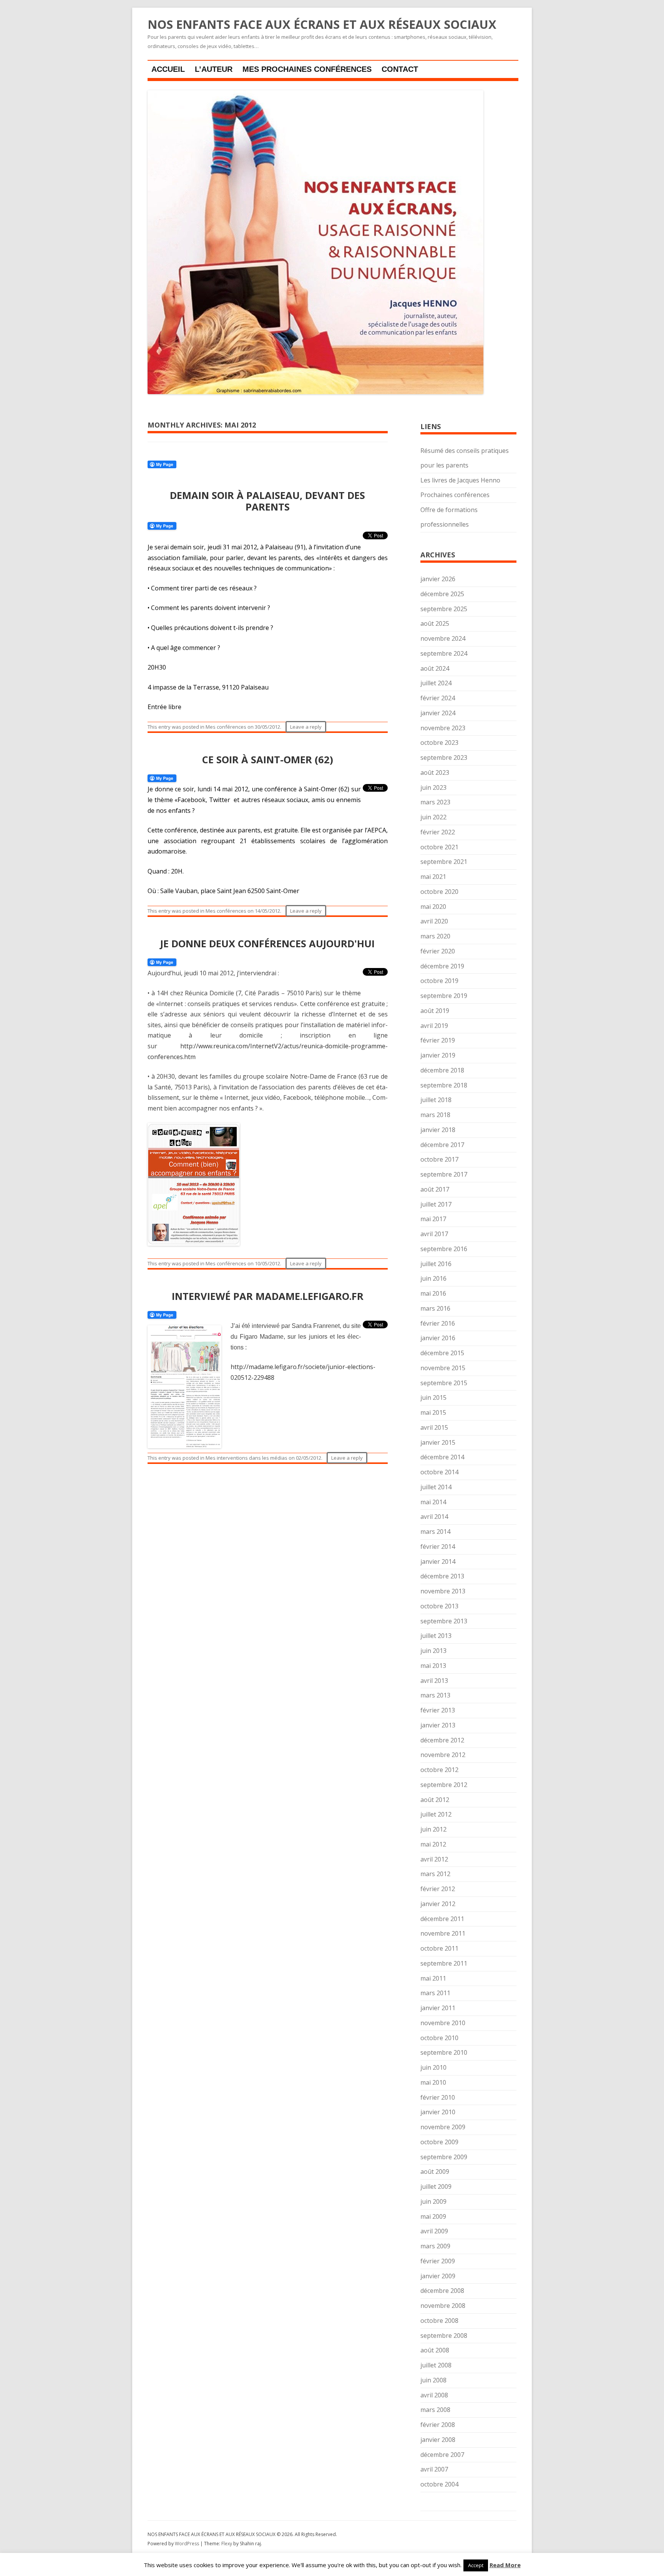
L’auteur (214, 69)
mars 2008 (435, 2410)
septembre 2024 (444, 653)
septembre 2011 (444, 1963)
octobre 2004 (439, 2484)
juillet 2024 (436, 683)
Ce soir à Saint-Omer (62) (268, 759)
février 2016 (438, 1323)
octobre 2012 (439, 1770)
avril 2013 (434, 1681)
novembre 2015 (443, 1368)
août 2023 (435, 772)
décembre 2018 (442, 1070)
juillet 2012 (436, 1814)
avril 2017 (434, 1234)
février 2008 (438, 2425)
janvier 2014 (438, 1562)
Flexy (227, 2544)
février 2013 (438, 1710)
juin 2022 (433, 817)
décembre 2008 (442, 2291)
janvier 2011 (438, 2008)
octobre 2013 (439, 1606)
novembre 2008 (443, 2306)
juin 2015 (433, 1397)
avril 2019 (434, 1026)
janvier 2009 (438, 2276)
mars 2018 (435, 1115)
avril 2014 (434, 1517)
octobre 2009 (439, 2142)
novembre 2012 (443, 1755)
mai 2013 (433, 1666)
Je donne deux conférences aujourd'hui (267, 943)
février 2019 (438, 1040)
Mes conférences (226, 727)
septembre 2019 (444, 996)
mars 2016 (435, 1308)
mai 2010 (433, 2082)
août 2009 (435, 2172)
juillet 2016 (436, 1264)
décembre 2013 (442, 1576)
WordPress (188, 2544)
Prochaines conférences (455, 495)
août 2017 (435, 1189)
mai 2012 (433, 1844)
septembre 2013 (444, 1621)
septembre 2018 (444, 1085)
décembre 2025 (442, 594)
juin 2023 (433, 787)
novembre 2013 (443, 1591)
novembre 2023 (443, 728)
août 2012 (435, 1800)
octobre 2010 (439, 2038)
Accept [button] (476, 2565)
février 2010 (438, 2097)
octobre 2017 (439, 1159)
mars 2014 (435, 1532)
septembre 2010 (444, 2052)
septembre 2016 (444, 1249)
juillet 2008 (436, 2365)
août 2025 (435, 623)
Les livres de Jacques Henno (460, 480)
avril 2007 (434, 2469)
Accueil (168, 69)
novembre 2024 (443, 638)
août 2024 (435, 668)
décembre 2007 (442, 2455)
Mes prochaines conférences (307, 69)
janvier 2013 (438, 1725)
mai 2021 (433, 877)
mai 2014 (433, 1502)
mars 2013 (435, 1695)
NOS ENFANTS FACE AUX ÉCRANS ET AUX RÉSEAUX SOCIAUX (322, 25)
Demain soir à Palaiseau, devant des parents (267, 501)
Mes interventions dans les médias (247, 1458)
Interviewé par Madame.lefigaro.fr (268, 1296)
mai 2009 (433, 2216)
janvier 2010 (438, 2112)
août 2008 (435, 2350)
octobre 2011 (439, 1948)
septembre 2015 (444, 1383)
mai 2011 (433, 1978)
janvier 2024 (438, 713)
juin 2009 (433, 2201)
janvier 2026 (438, 579)
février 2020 (438, 951)
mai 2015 (433, 1412)
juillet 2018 (436, 1100)
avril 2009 (434, 2231)
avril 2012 (434, 1859)
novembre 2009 (443, 2127)
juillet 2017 (436, 1204)
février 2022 (438, 832)
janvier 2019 (438, 1055)
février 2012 (438, 1889)
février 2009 (438, 2261)
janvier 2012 (438, 1904)
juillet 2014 (436, 1487)
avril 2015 (434, 1427)
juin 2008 (433, 2380)
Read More (505, 2565)
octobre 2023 (439, 743)
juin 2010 (433, 2067)
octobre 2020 (439, 892)
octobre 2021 (439, 847)
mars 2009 (435, 2246)
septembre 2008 (444, 2336)
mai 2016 (433, 1293)
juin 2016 (433, 1278)
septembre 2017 (444, 1174)
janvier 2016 (438, 1338)
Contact (400, 69)
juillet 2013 (436, 1636)
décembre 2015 (442, 1353)
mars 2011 (435, 1993)
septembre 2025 (444, 609)
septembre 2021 (444, 862)
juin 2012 (433, 1829)
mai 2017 (433, 1219)
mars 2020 (435, 936)
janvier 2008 (438, 2440)
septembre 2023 (444, 758)
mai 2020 (433, 907)
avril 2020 (434, 921)
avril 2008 (434, 2395)
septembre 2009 (444, 2157)
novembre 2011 (443, 1933)
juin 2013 (433, 1651)
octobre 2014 (439, 1472)
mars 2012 (435, 1874)
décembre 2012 (442, 1740)
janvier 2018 (438, 1130)
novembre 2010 (443, 2023)
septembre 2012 (444, 1785)
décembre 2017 (442, 1145)
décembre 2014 (442, 1457)
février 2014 (438, 1547)
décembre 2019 (442, 966)
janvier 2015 (438, 1442)
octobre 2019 (439, 981)
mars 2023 (435, 802)
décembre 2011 (442, 1919)
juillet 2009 (436, 2186)
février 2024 (438, 698)
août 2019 (435, 1011)
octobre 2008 (439, 2321)
